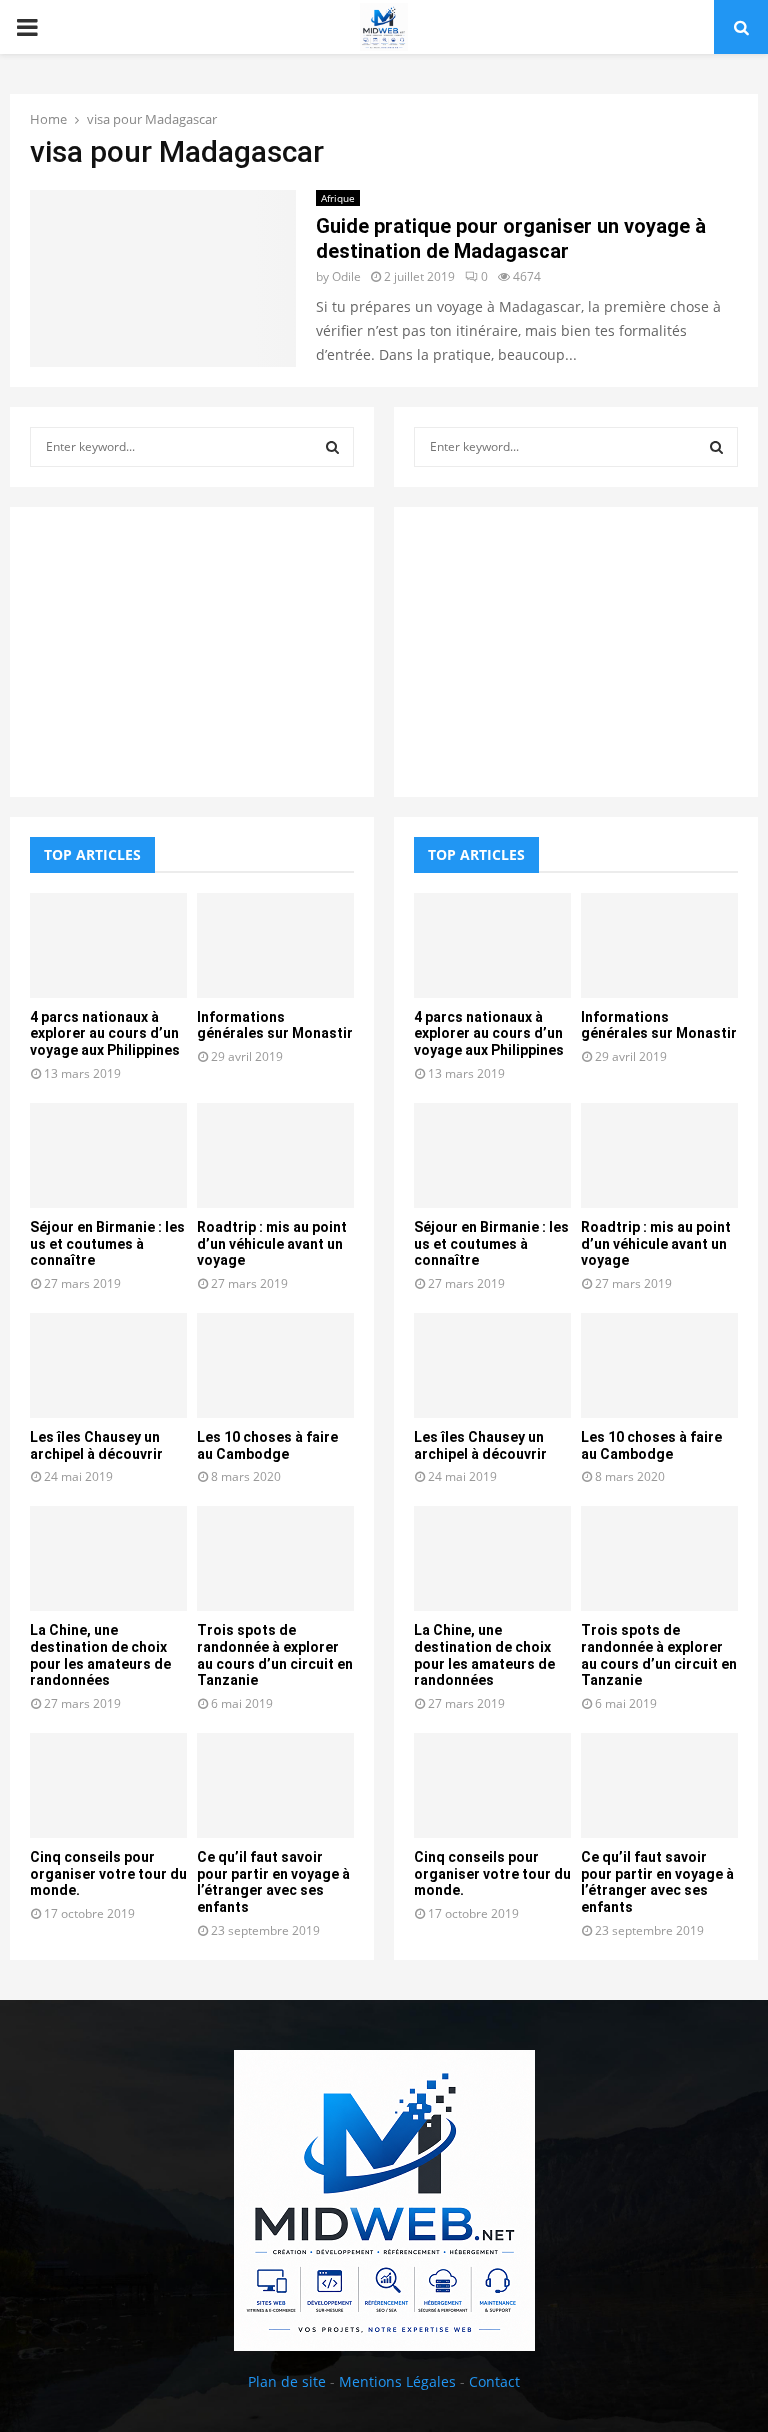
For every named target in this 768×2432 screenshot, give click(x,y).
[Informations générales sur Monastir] (275, 945)
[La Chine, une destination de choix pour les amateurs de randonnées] (108, 1558)
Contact (494, 2381)
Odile (346, 276)
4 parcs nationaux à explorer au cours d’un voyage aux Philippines (105, 1034)
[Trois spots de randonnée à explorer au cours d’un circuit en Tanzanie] (275, 1558)
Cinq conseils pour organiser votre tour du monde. (108, 1874)
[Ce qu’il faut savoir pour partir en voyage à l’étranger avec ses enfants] (275, 1785)
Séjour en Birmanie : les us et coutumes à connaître (107, 1244)
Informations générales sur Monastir (275, 1025)
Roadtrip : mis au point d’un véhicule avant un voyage (272, 1244)
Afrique (338, 198)
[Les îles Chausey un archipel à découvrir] (108, 1365)
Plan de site (287, 2381)
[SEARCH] (332, 447)
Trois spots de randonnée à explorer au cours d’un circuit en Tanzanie (275, 1655)
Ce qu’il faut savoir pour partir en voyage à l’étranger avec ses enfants (273, 1882)
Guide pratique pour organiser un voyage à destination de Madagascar (511, 238)
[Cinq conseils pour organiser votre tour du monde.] (108, 1785)
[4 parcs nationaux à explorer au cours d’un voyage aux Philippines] (108, 945)
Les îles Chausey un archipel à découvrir (96, 1445)
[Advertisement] (192, 652)
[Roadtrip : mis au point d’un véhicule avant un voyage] (275, 1155)
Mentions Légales (397, 2381)
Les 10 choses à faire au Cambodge (267, 1445)
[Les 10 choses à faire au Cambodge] (275, 1365)
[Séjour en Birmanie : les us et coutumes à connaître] (108, 1155)
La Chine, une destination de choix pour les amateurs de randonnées (100, 1655)
